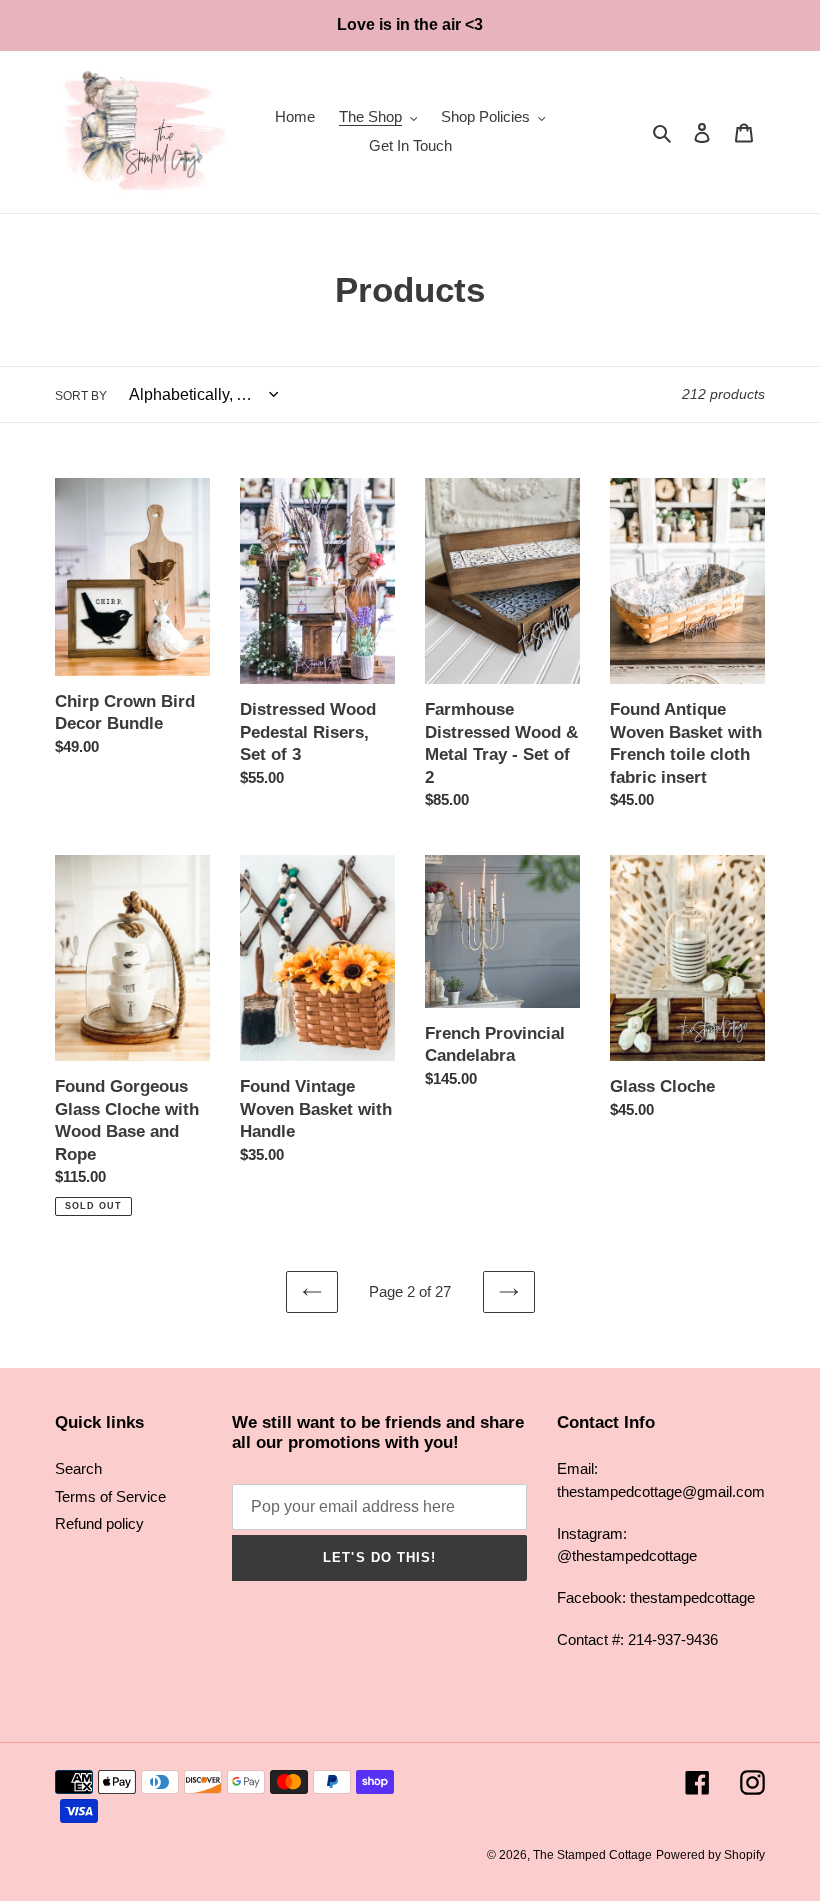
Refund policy (99, 1523)
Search (78, 1468)
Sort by (81, 396)
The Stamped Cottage (592, 1855)
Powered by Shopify (710, 1855)
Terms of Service (110, 1496)
